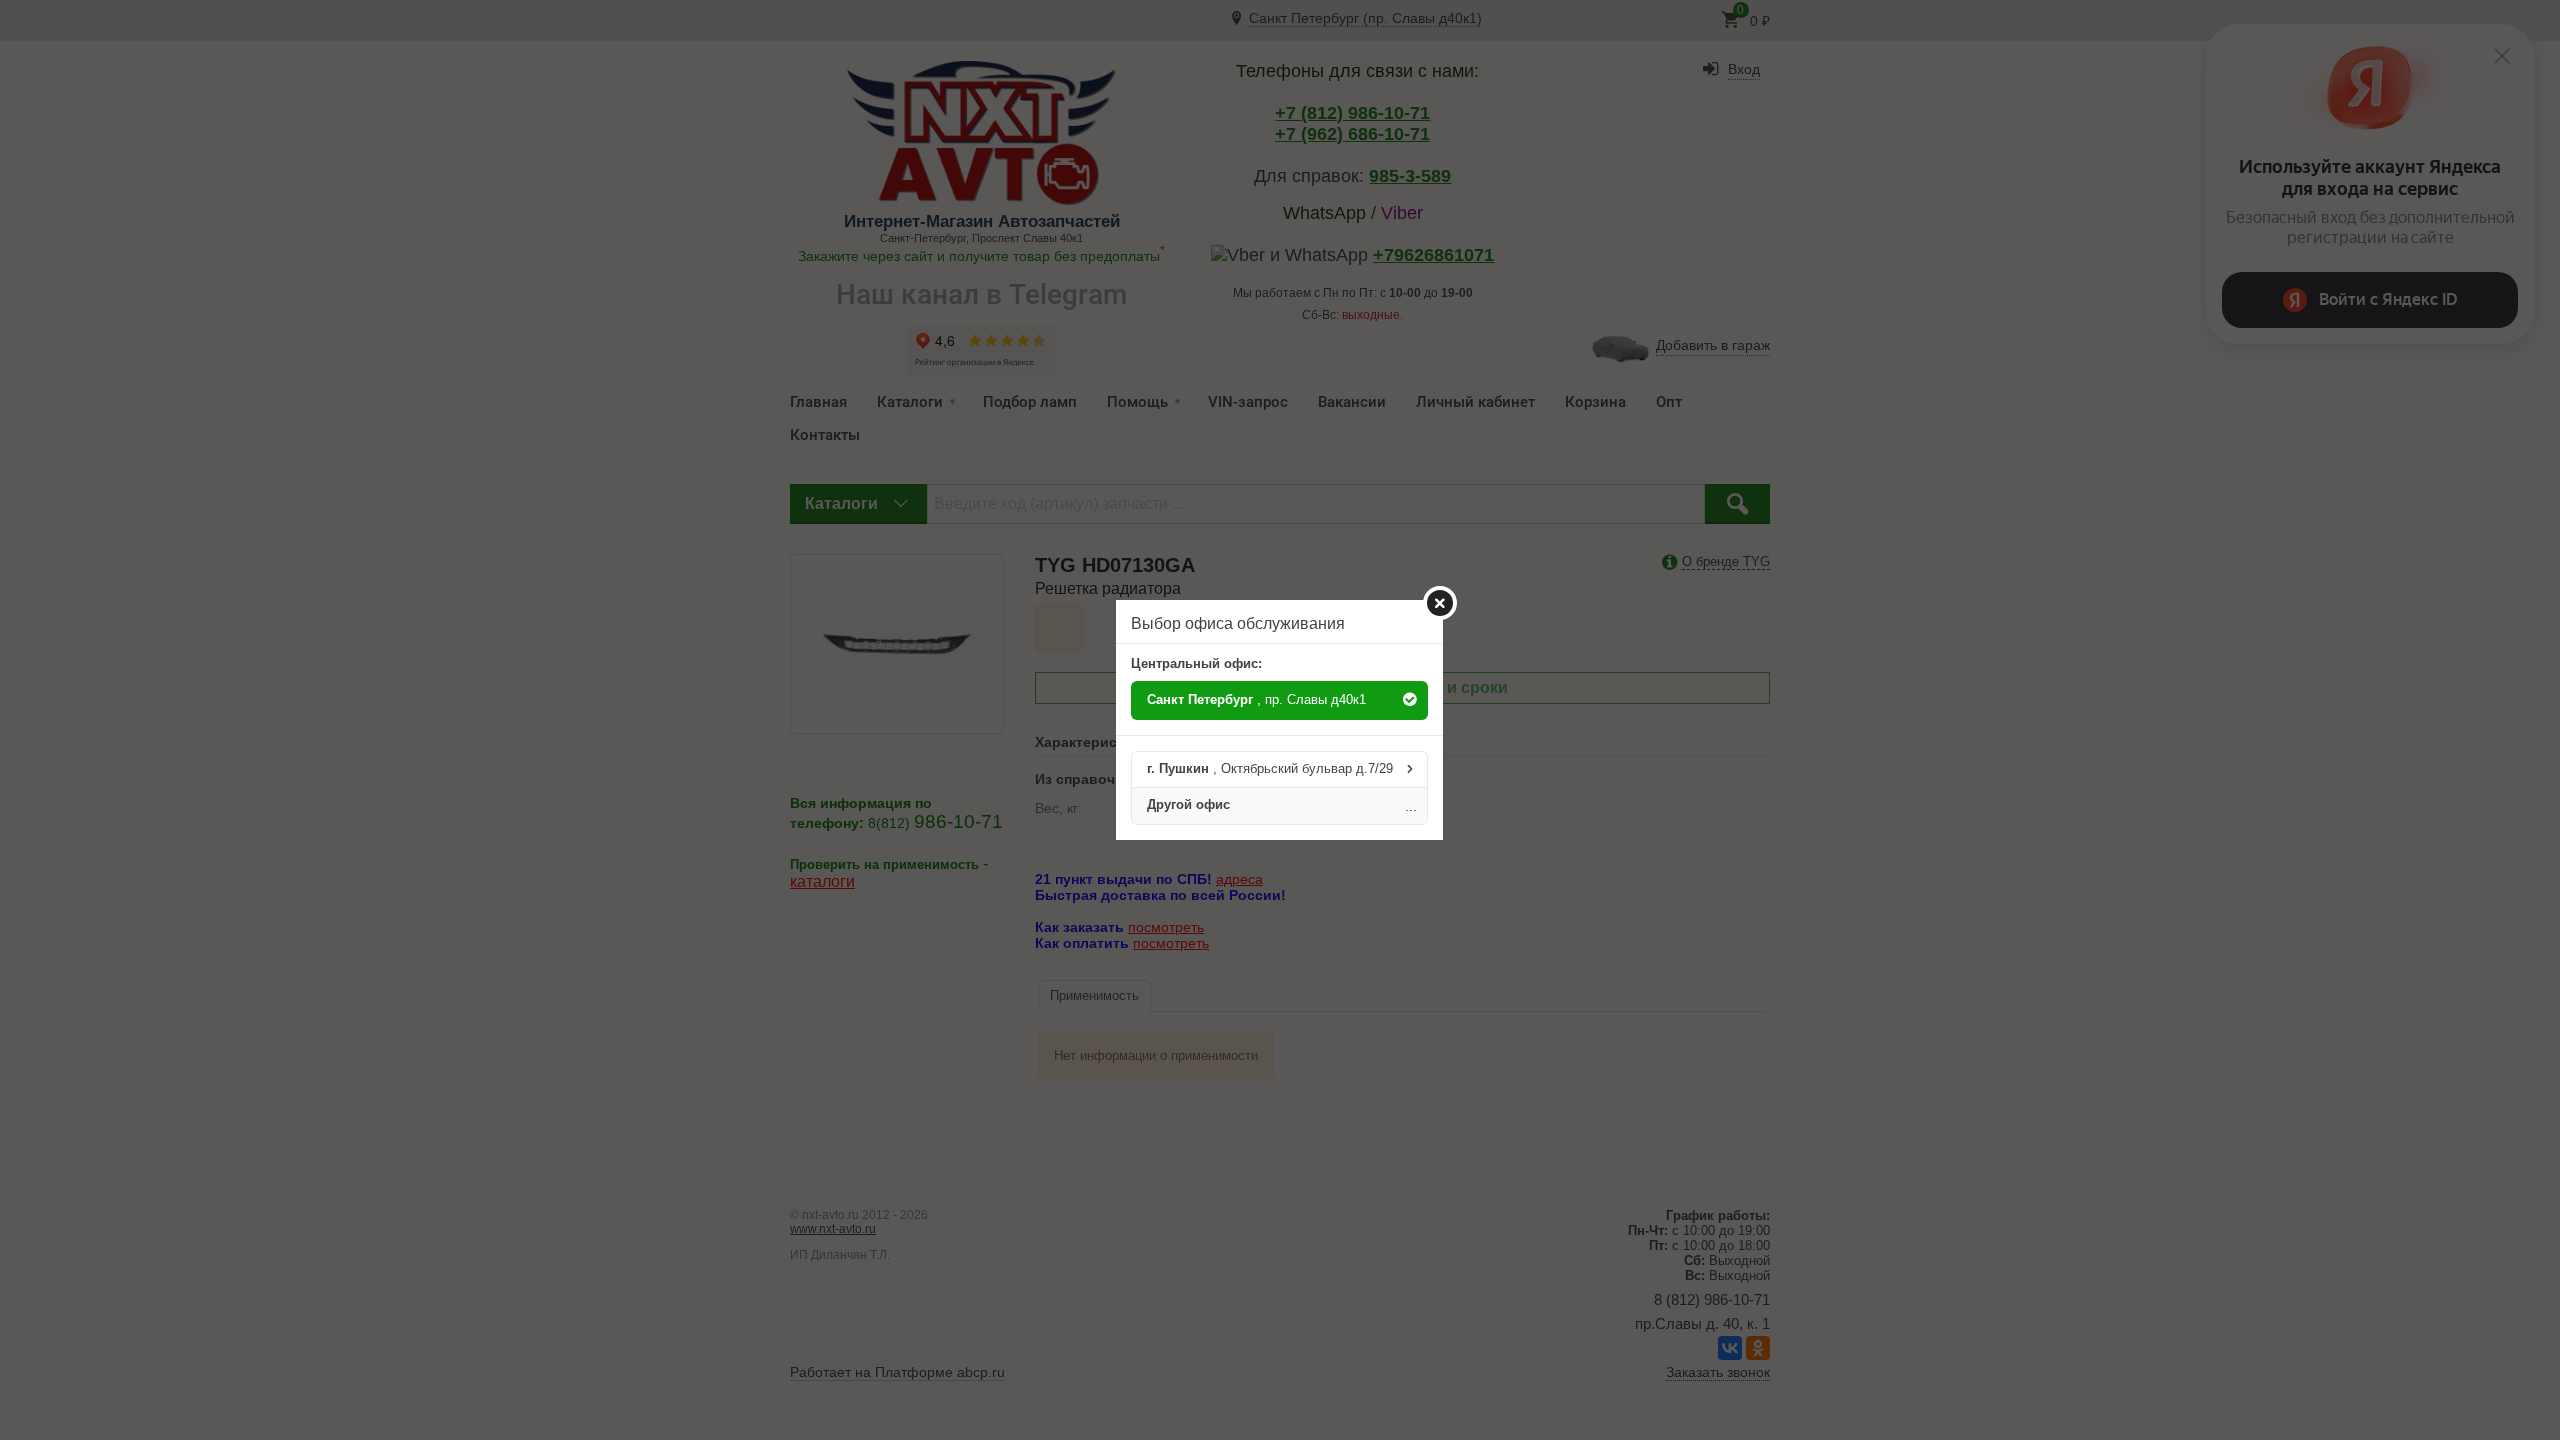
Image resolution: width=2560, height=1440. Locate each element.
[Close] (1440, 603)
